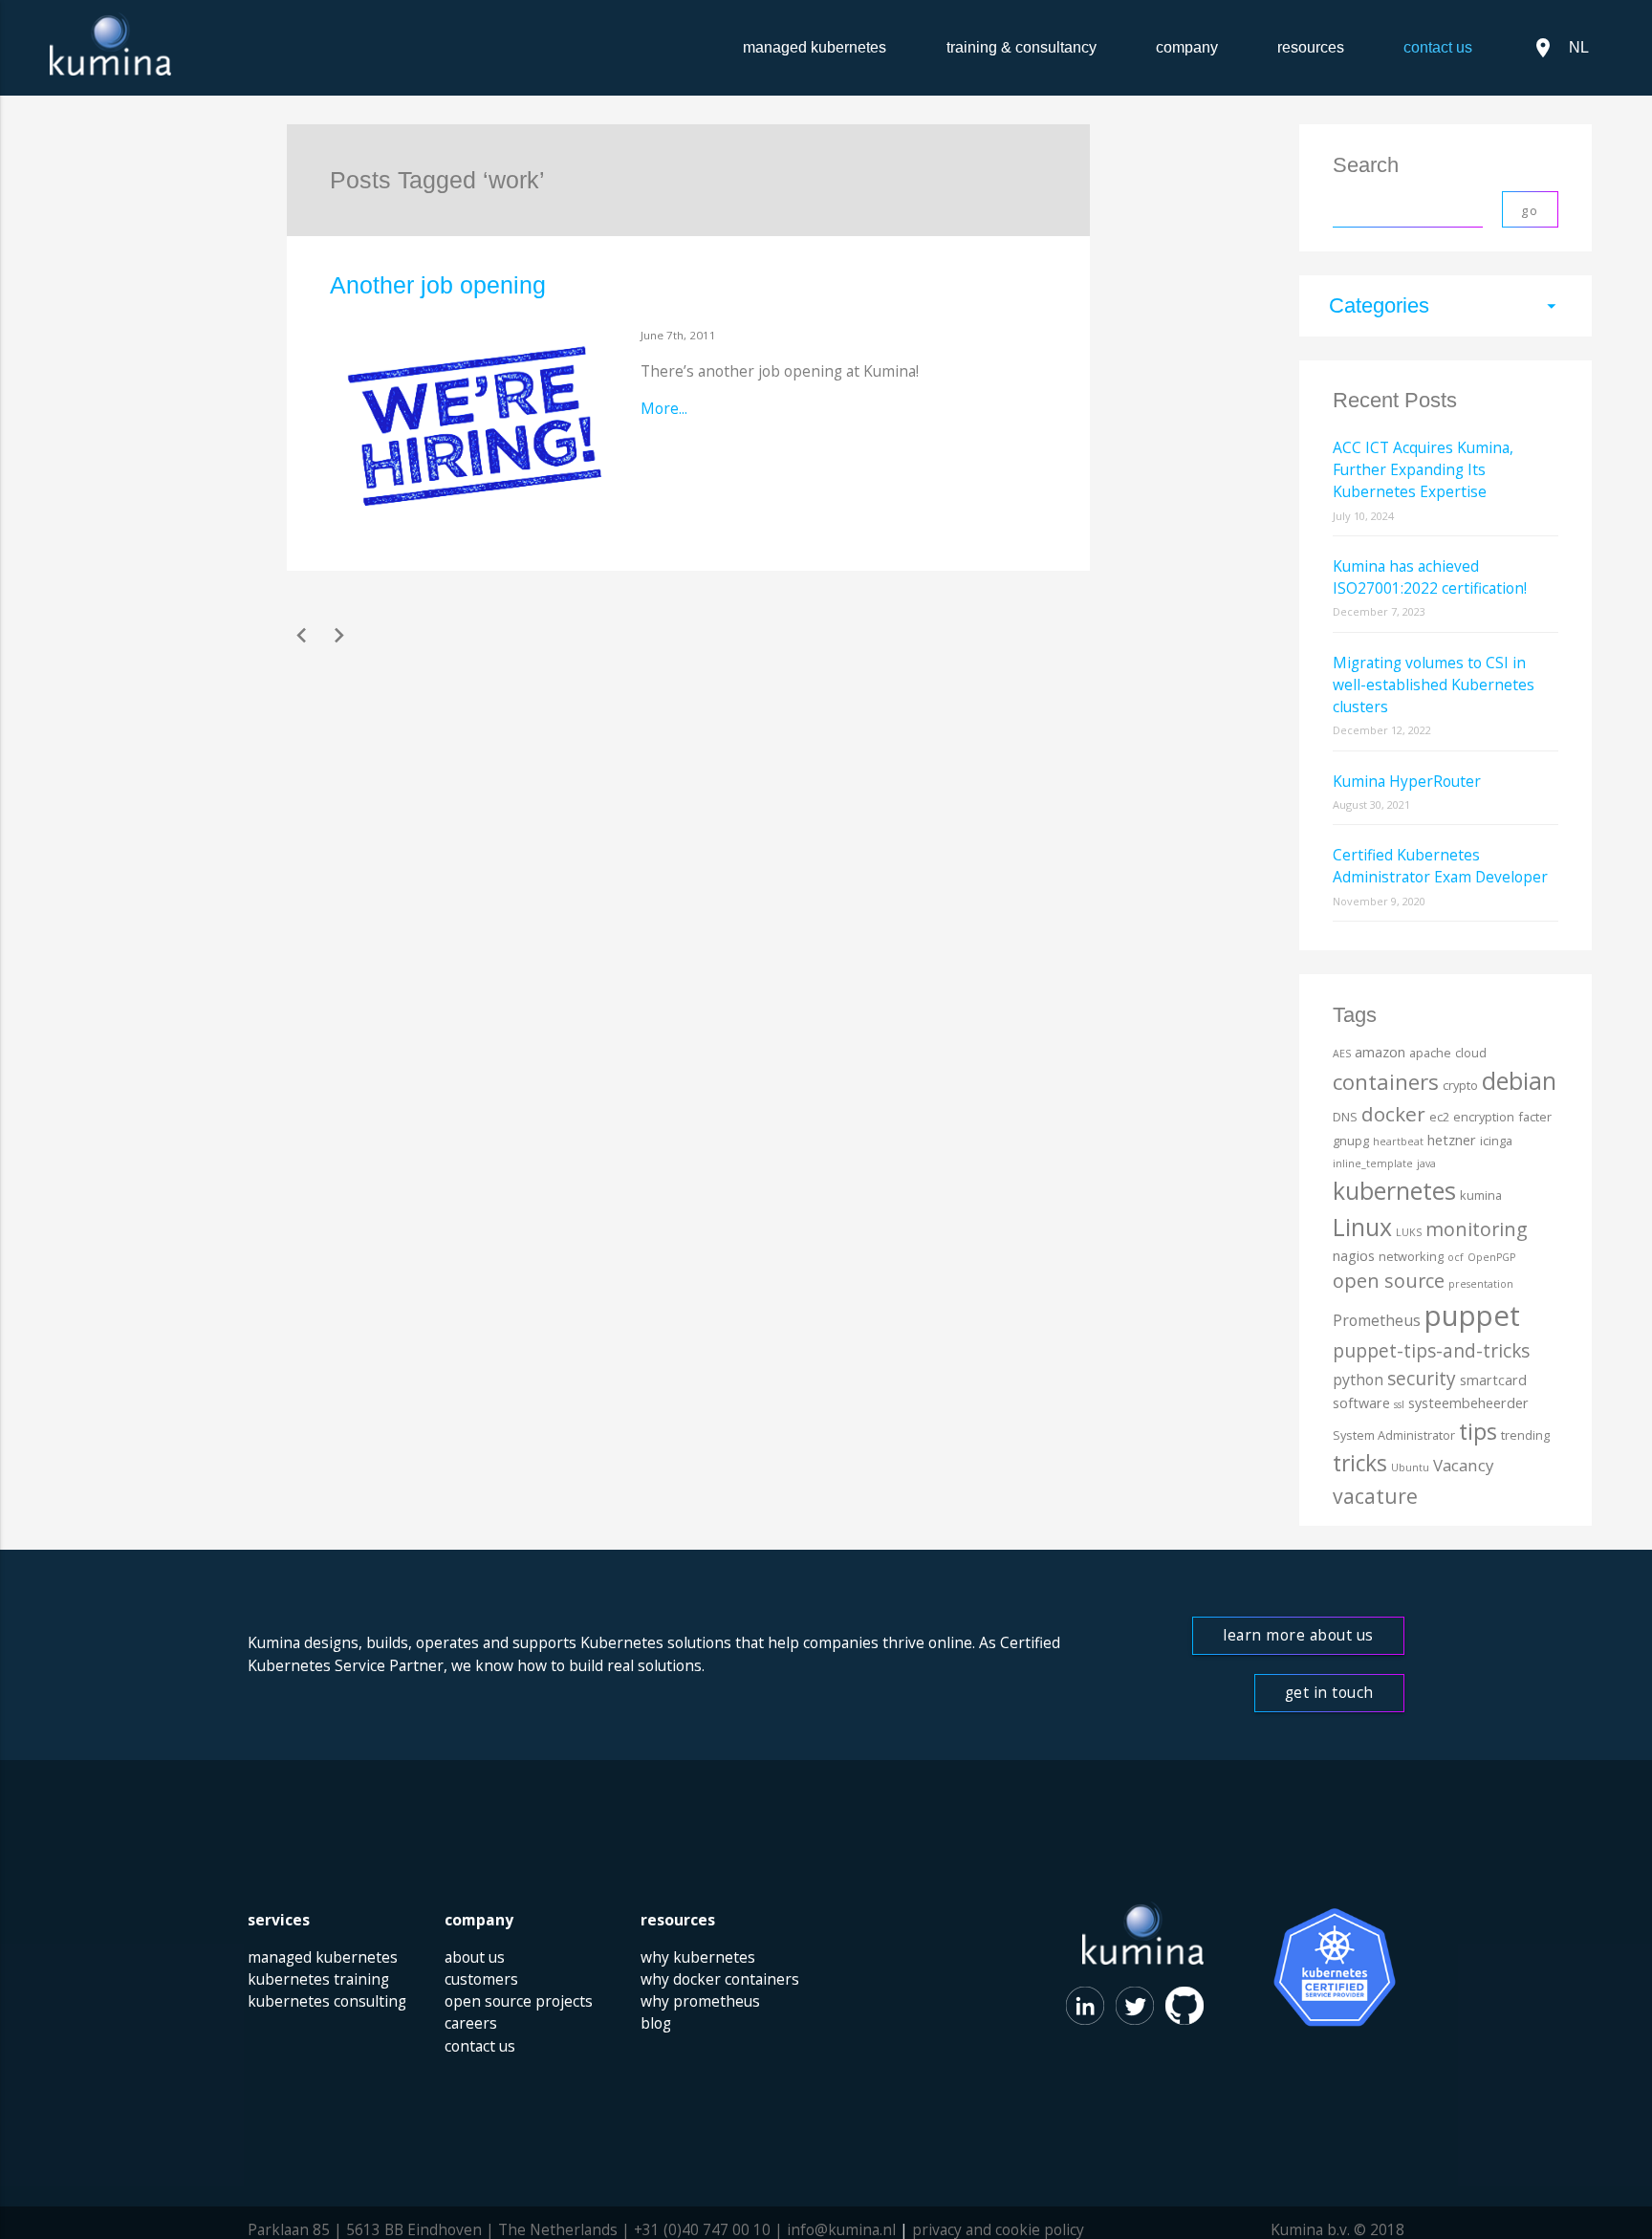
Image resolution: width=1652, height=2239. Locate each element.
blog (656, 2023)
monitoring (1477, 1229)
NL (1560, 48)
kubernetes (1394, 1190)
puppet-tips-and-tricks (1431, 1351)
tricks (1360, 1463)
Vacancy (1463, 1465)
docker (1393, 1114)
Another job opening (438, 285)
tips (1478, 1431)
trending (1525, 1435)
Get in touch (1329, 1692)
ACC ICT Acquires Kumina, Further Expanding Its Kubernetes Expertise (1423, 470)
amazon (1380, 1052)
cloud (1471, 1053)
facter (1535, 1117)
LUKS (1409, 1232)
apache (1430, 1053)
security (1422, 1379)
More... (664, 408)
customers (481, 1979)
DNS (1345, 1117)
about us (475, 1957)
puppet (1472, 1315)
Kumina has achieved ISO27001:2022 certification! (1430, 577)
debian (1519, 1080)
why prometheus (700, 2001)
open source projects (519, 2001)
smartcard (1493, 1380)
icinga (1496, 1141)
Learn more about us (1298, 1635)
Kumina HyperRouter (1407, 781)
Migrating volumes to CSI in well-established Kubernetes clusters (1434, 685)
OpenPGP (1491, 1257)
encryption (1484, 1117)
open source (1389, 1281)
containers (1386, 1082)
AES (1342, 1054)
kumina (1481, 1195)
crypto (1460, 1085)
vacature (1375, 1496)
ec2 (1439, 1117)
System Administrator (1394, 1435)
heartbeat (1398, 1141)
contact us (480, 2046)
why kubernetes (698, 1957)
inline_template (1373, 1163)
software (1361, 1403)
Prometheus (1377, 1320)
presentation (1481, 1284)
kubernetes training (318, 1979)
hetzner (1452, 1140)
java (1426, 1163)
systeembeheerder (1468, 1403)
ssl (1399, 1404)
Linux (1362, 1227)
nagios (1354, 1256)
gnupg (1351, 1141)
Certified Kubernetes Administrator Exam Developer (1440, 866)
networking (1411, 1256)
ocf (1456, 1257)
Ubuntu (1410, 1467)
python (1358, 1380)
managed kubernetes (815, 47)
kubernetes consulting (327, 2001)
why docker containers (720, 1979)
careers (471, 2023)
